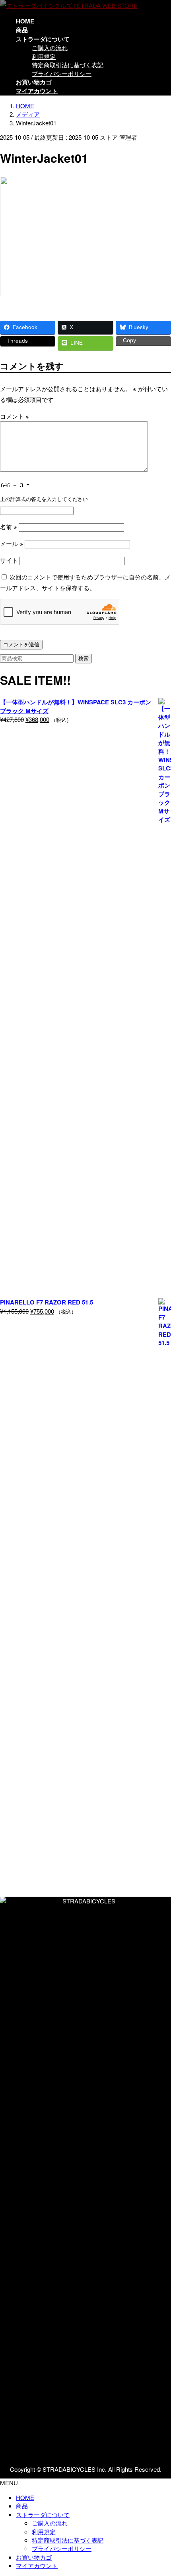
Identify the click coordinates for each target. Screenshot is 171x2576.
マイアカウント (37, 2565)
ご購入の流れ (50, 48)
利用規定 (44, 56)
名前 (9, 527)
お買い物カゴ (34, 2557)
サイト (9, 560)
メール (12, 543)
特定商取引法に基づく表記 (68, 65)
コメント (15, 416)
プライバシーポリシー (62, 73)
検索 (84, 658)
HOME (25, 2497)
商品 (22, 2506)
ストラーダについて (43, 2515)
